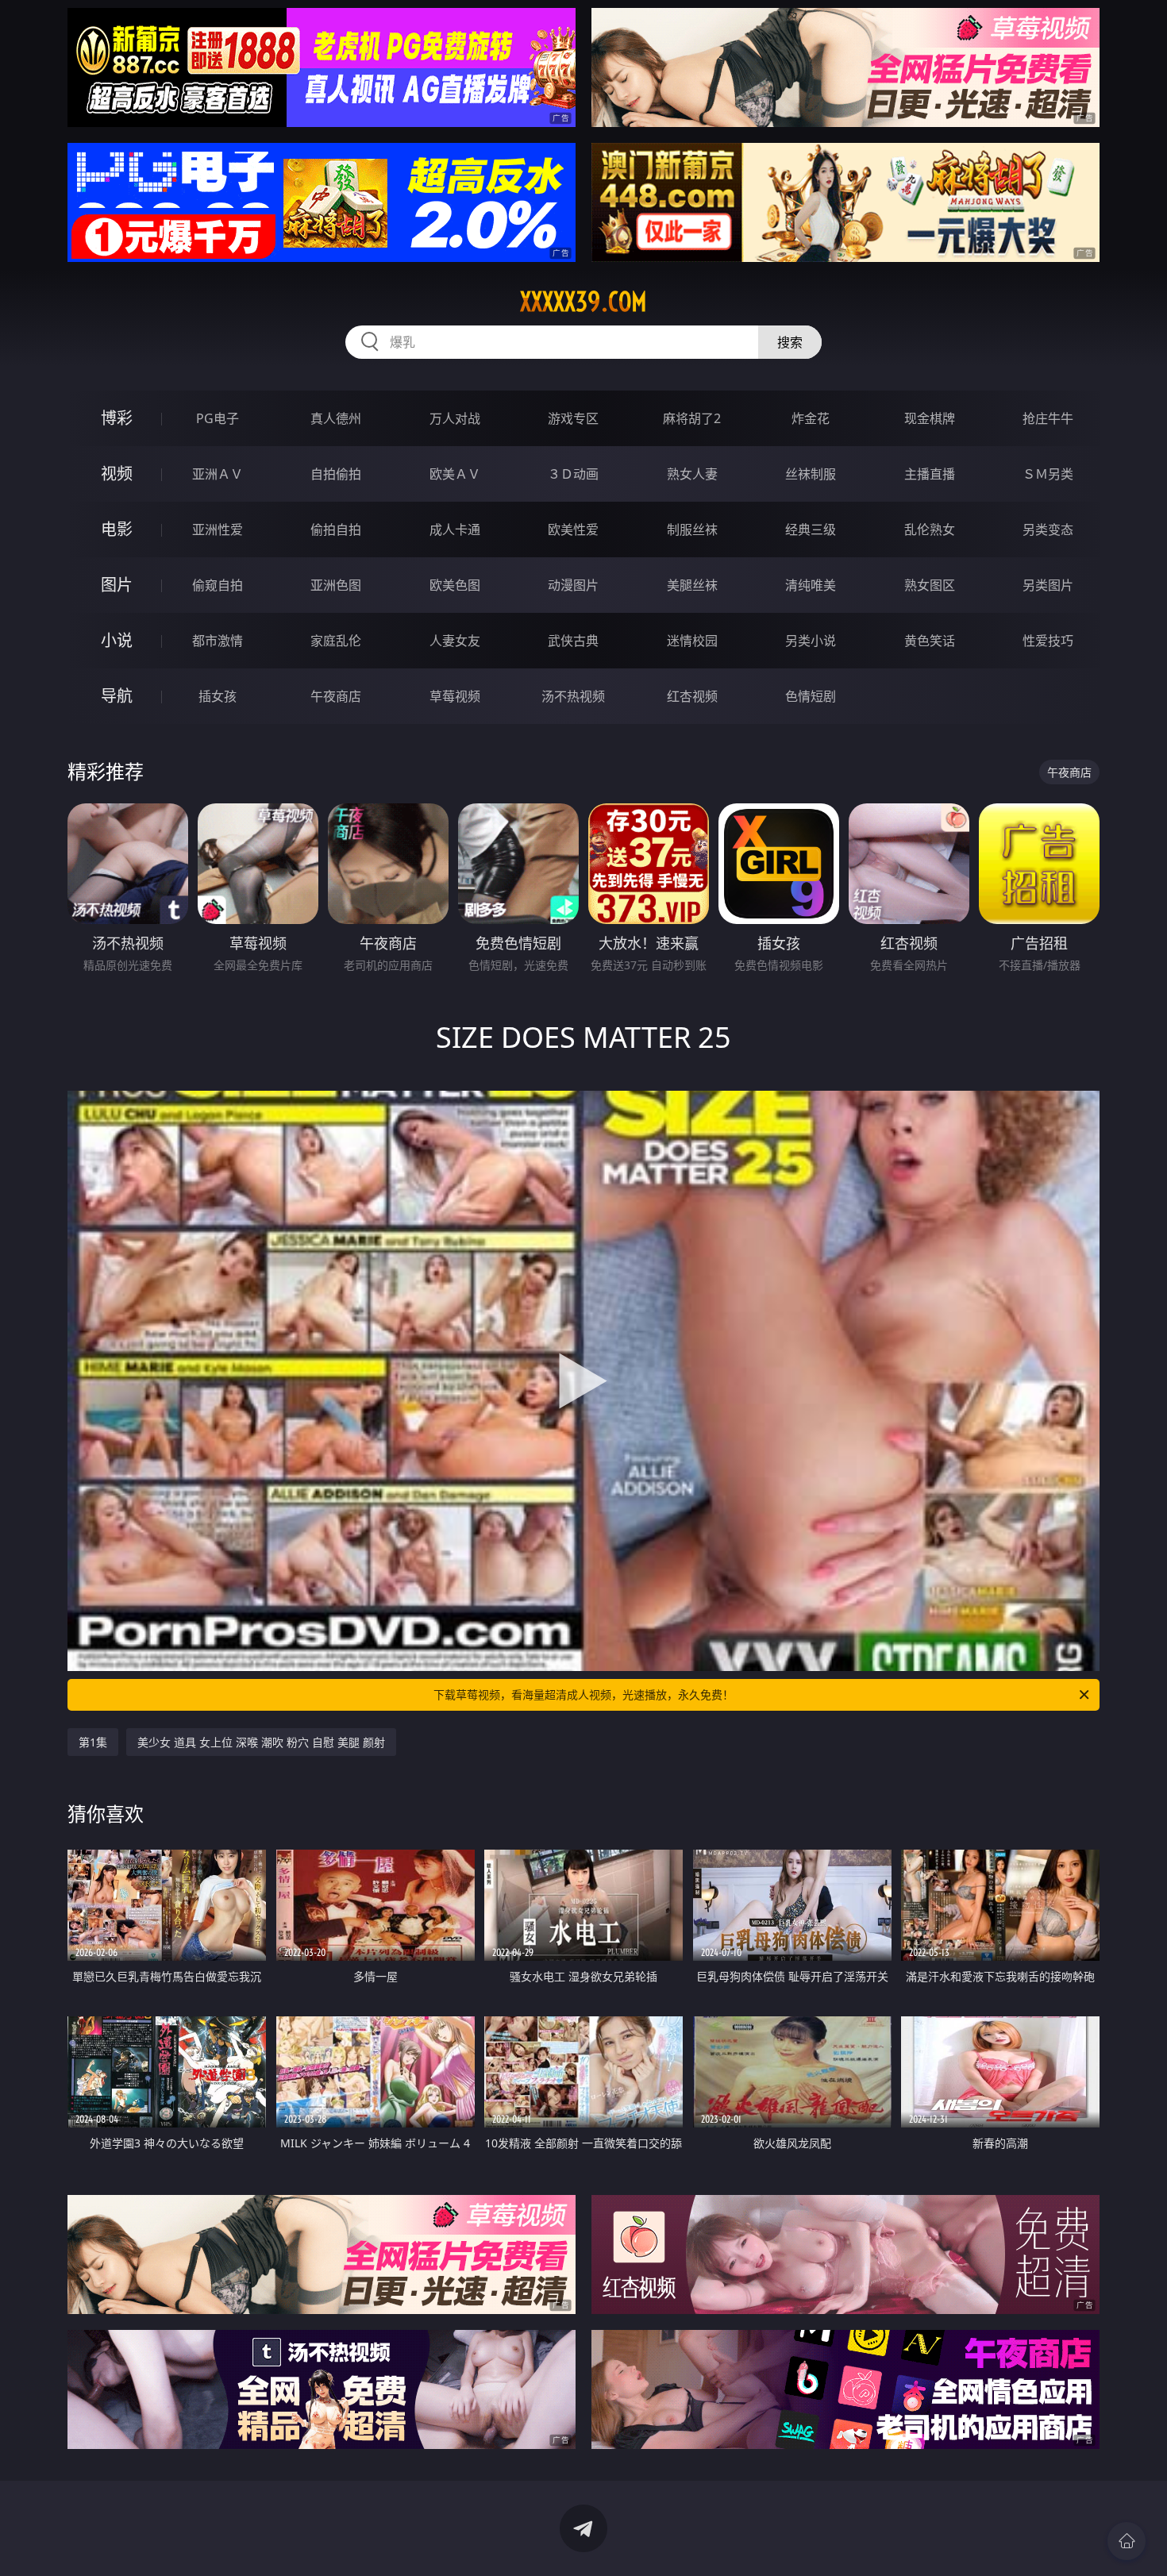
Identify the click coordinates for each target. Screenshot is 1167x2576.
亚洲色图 (336, 585)
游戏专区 (573, 418)
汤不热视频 (573, 696)
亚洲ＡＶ (218, 474)
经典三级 (811, 529)
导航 (117, 696)
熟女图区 (930, 585)
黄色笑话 (930, 641)
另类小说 (811, 641)
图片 (117, 585)
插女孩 (218, 696)
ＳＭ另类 (1048, 474)
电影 (117, 529)
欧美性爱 (573, 529)
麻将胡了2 (692, 418)
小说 (117, 640)
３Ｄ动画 (573, 474)
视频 (117, 474)
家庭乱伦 (336, 641)
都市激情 (218, 641)
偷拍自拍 (336, 529)
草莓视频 (455, 696)
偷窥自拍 (218, 585)
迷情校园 (692, 641)
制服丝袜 (692, 529)
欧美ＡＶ (455, 474)
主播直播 (930, 474)
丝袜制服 (811, 474)
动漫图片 (573, 585)
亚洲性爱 (218, 529)
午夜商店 (336, 696)
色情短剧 (811, 696)
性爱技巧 (1048, 641)
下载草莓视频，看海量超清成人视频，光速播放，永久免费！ (583, 1694)
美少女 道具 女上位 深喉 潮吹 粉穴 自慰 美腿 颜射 (261, 1742)
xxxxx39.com (583, 302)
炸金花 (811, 418)
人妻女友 (455, 641)
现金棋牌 (930, 418)
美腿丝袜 (692, 585)
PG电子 (218, 418)
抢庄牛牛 (1048, 418)
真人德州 (336, 418)
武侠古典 (573, 641)
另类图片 (1048, 585)
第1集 (93, 1742)
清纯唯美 (811, 585)
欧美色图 (455, 585)
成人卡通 (455, 529)
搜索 (790, 342)
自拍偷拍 (336, 474)
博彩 (117, 418)
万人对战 (455, 418)
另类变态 (1048, 529)
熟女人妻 (692, 474)
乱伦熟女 (930, 529)
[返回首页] (1127, 2541)
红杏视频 (692, 696)
